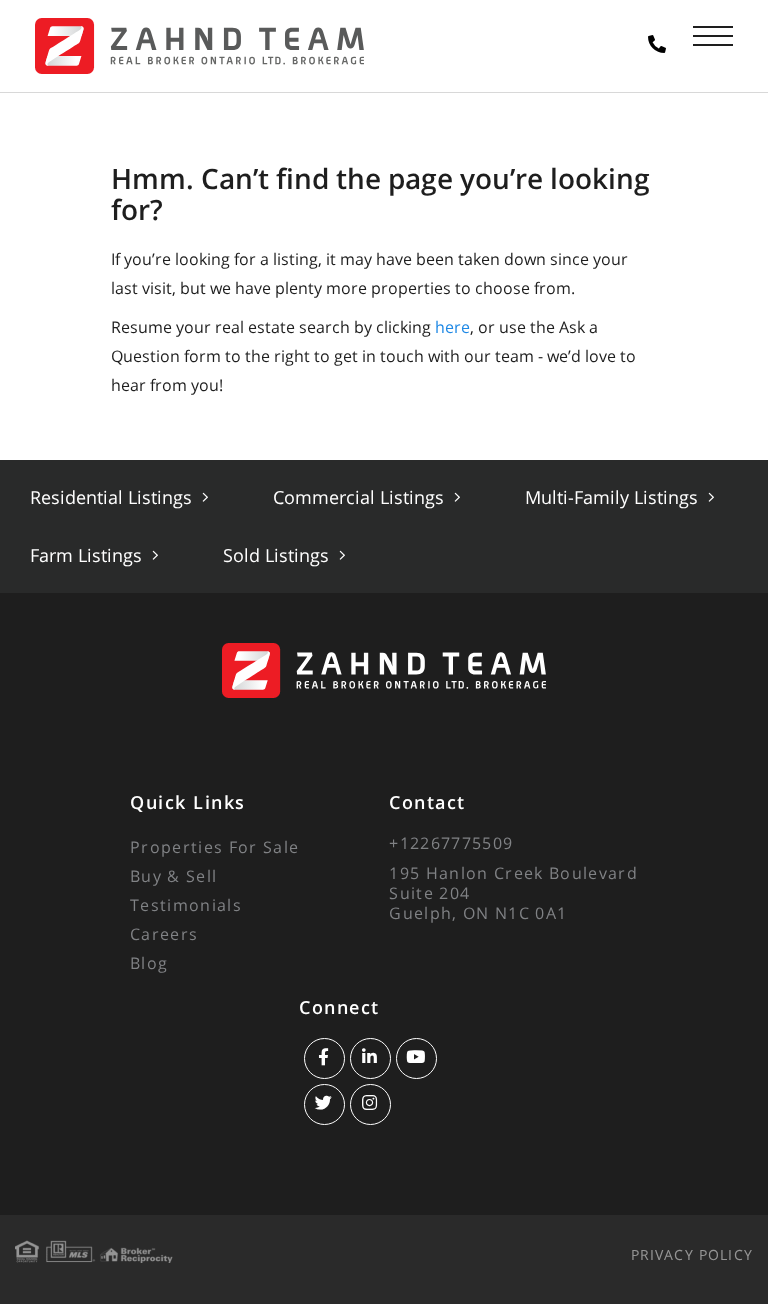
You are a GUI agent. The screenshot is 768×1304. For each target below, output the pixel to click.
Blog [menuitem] (149, 963)
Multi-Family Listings (614, 497)
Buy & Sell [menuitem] (173, 876)
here (452, 327)
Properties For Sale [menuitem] (214, 847)
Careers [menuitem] (164, 934)
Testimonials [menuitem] (186, 905)
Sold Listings (278, 555)
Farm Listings (88, 555)
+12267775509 (451, 843)
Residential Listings (113, 497)
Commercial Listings (361, 497)
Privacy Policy (692, 1254)
